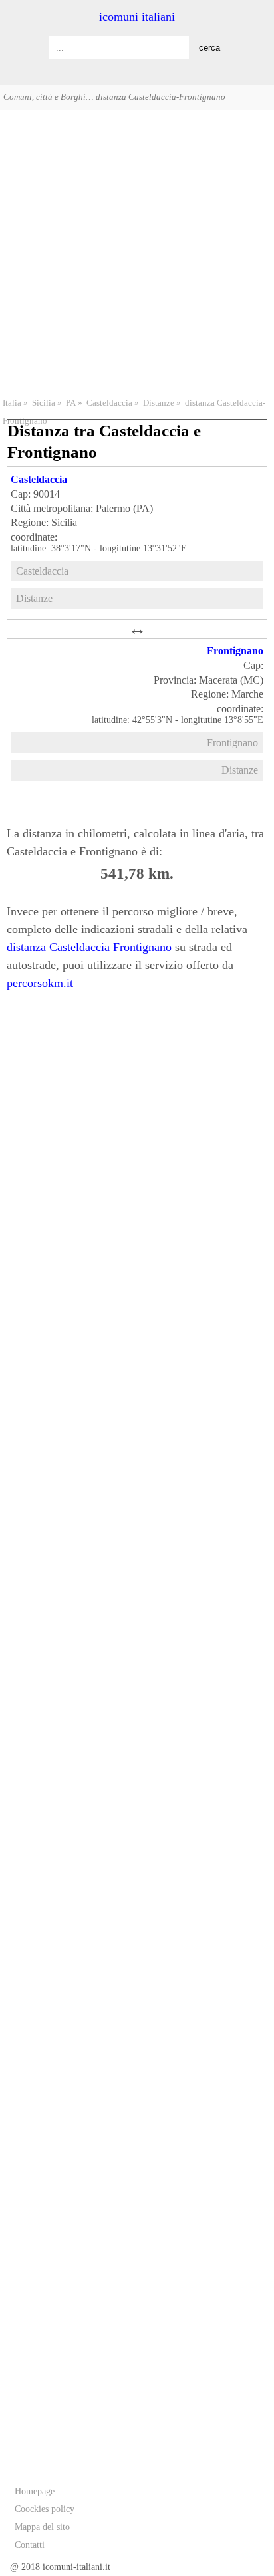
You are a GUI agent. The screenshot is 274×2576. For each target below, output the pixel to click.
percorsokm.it (40, 983)
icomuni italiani (137, 17)
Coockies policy (45, 2509)
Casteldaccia (109, 403)
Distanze (159, 403)
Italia (12, 403)
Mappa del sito (42, 2527)
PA (71, 403)
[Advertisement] (137, 252)
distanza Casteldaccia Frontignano (89, 947)
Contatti (30, 2545)
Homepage (35, 2491)
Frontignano (235, 651)
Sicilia (44, 403)
